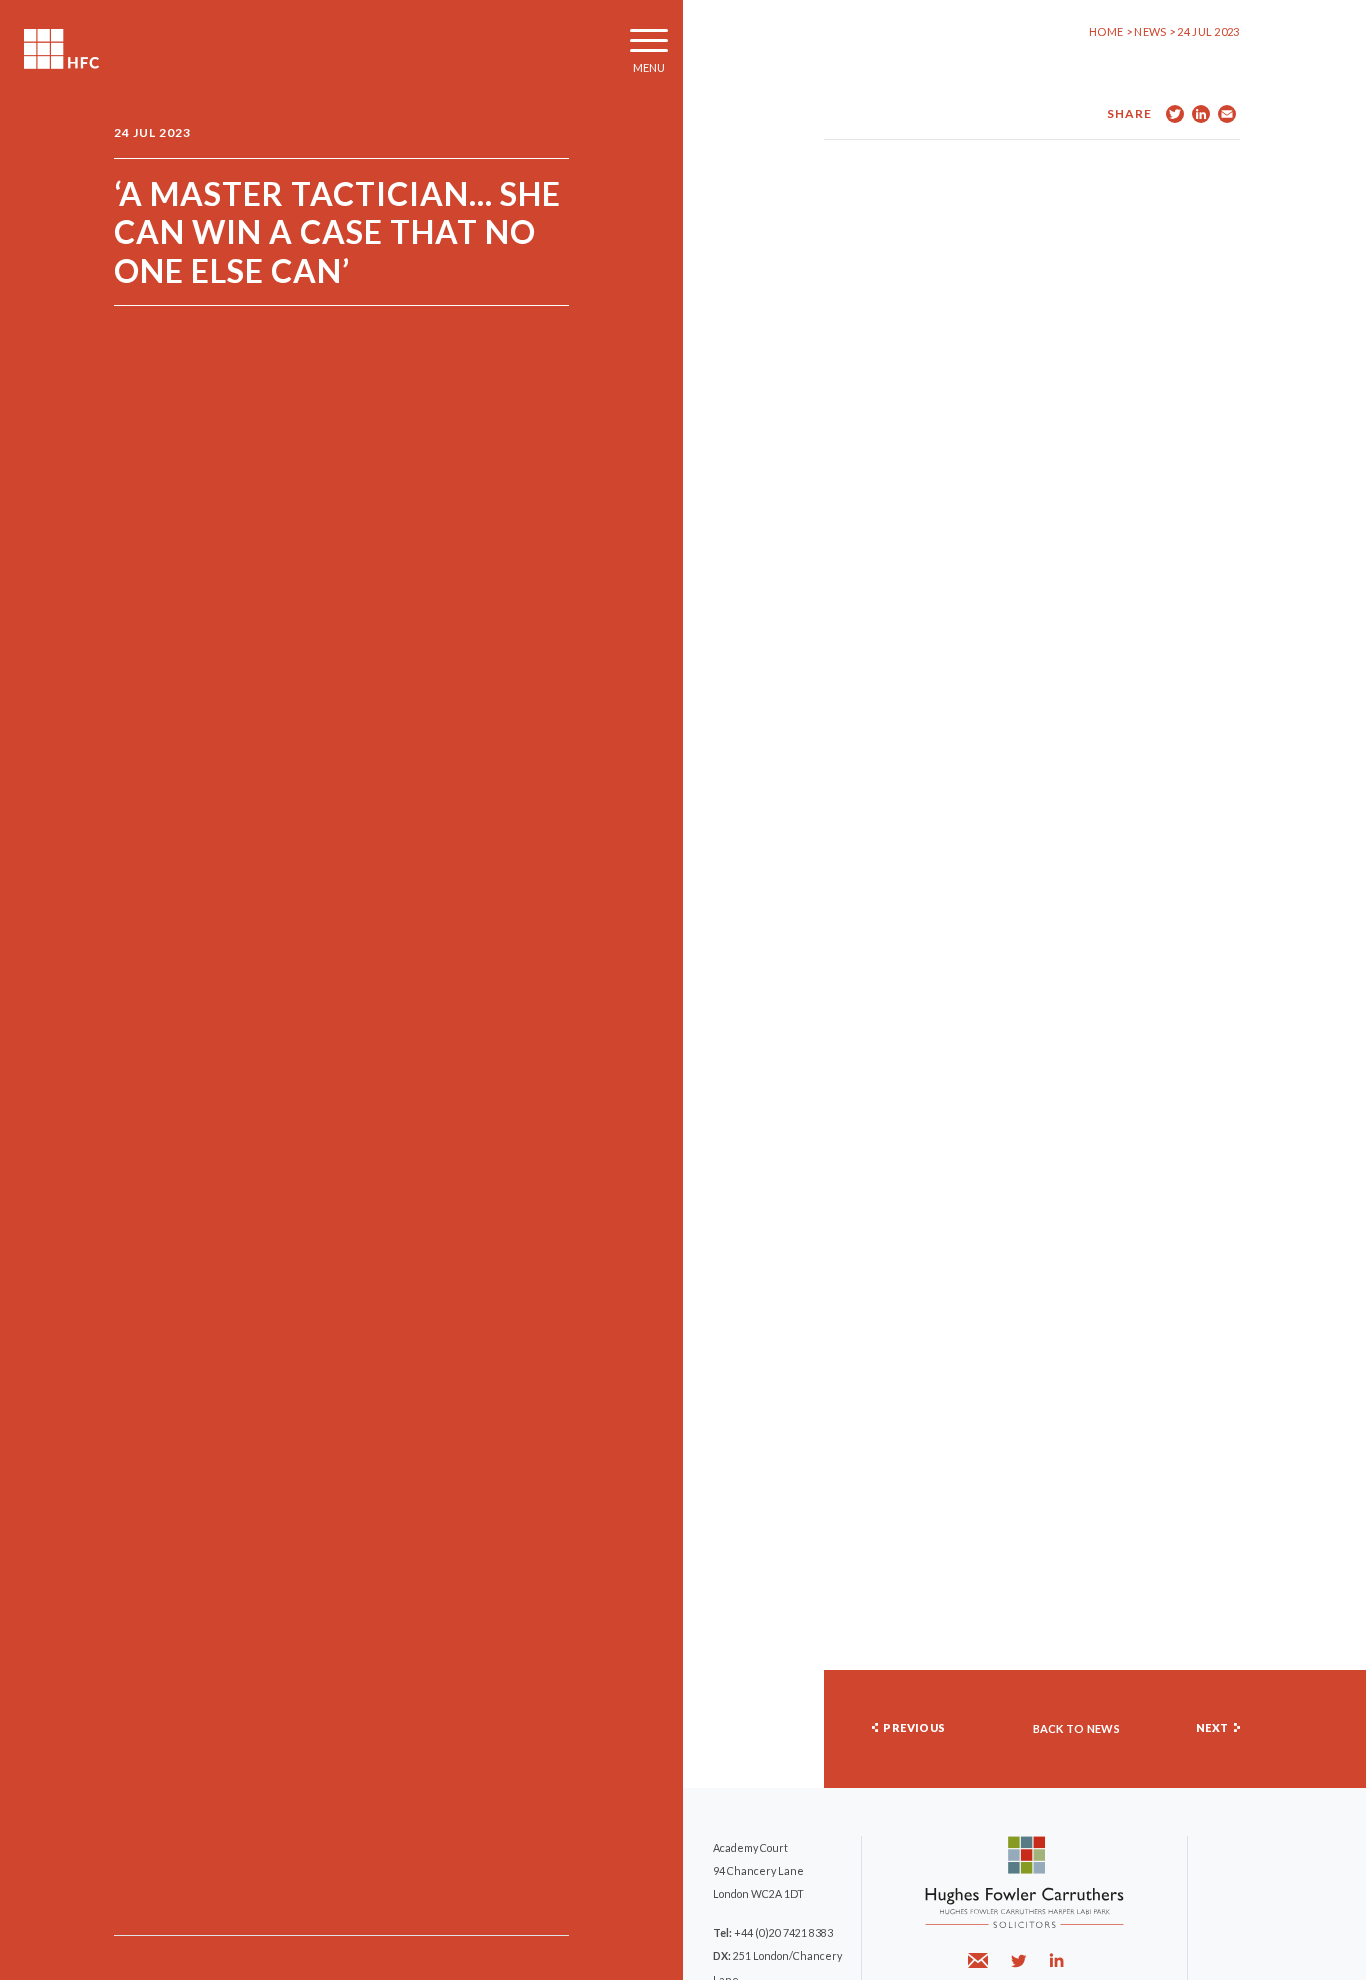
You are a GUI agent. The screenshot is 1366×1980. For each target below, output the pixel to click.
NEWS (1151, 31)
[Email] (980, 1960)
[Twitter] (1018, 1960)
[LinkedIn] (1056, 1960)
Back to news (1077, 1728)
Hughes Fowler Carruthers (61, 49)
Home (1106, 31)
